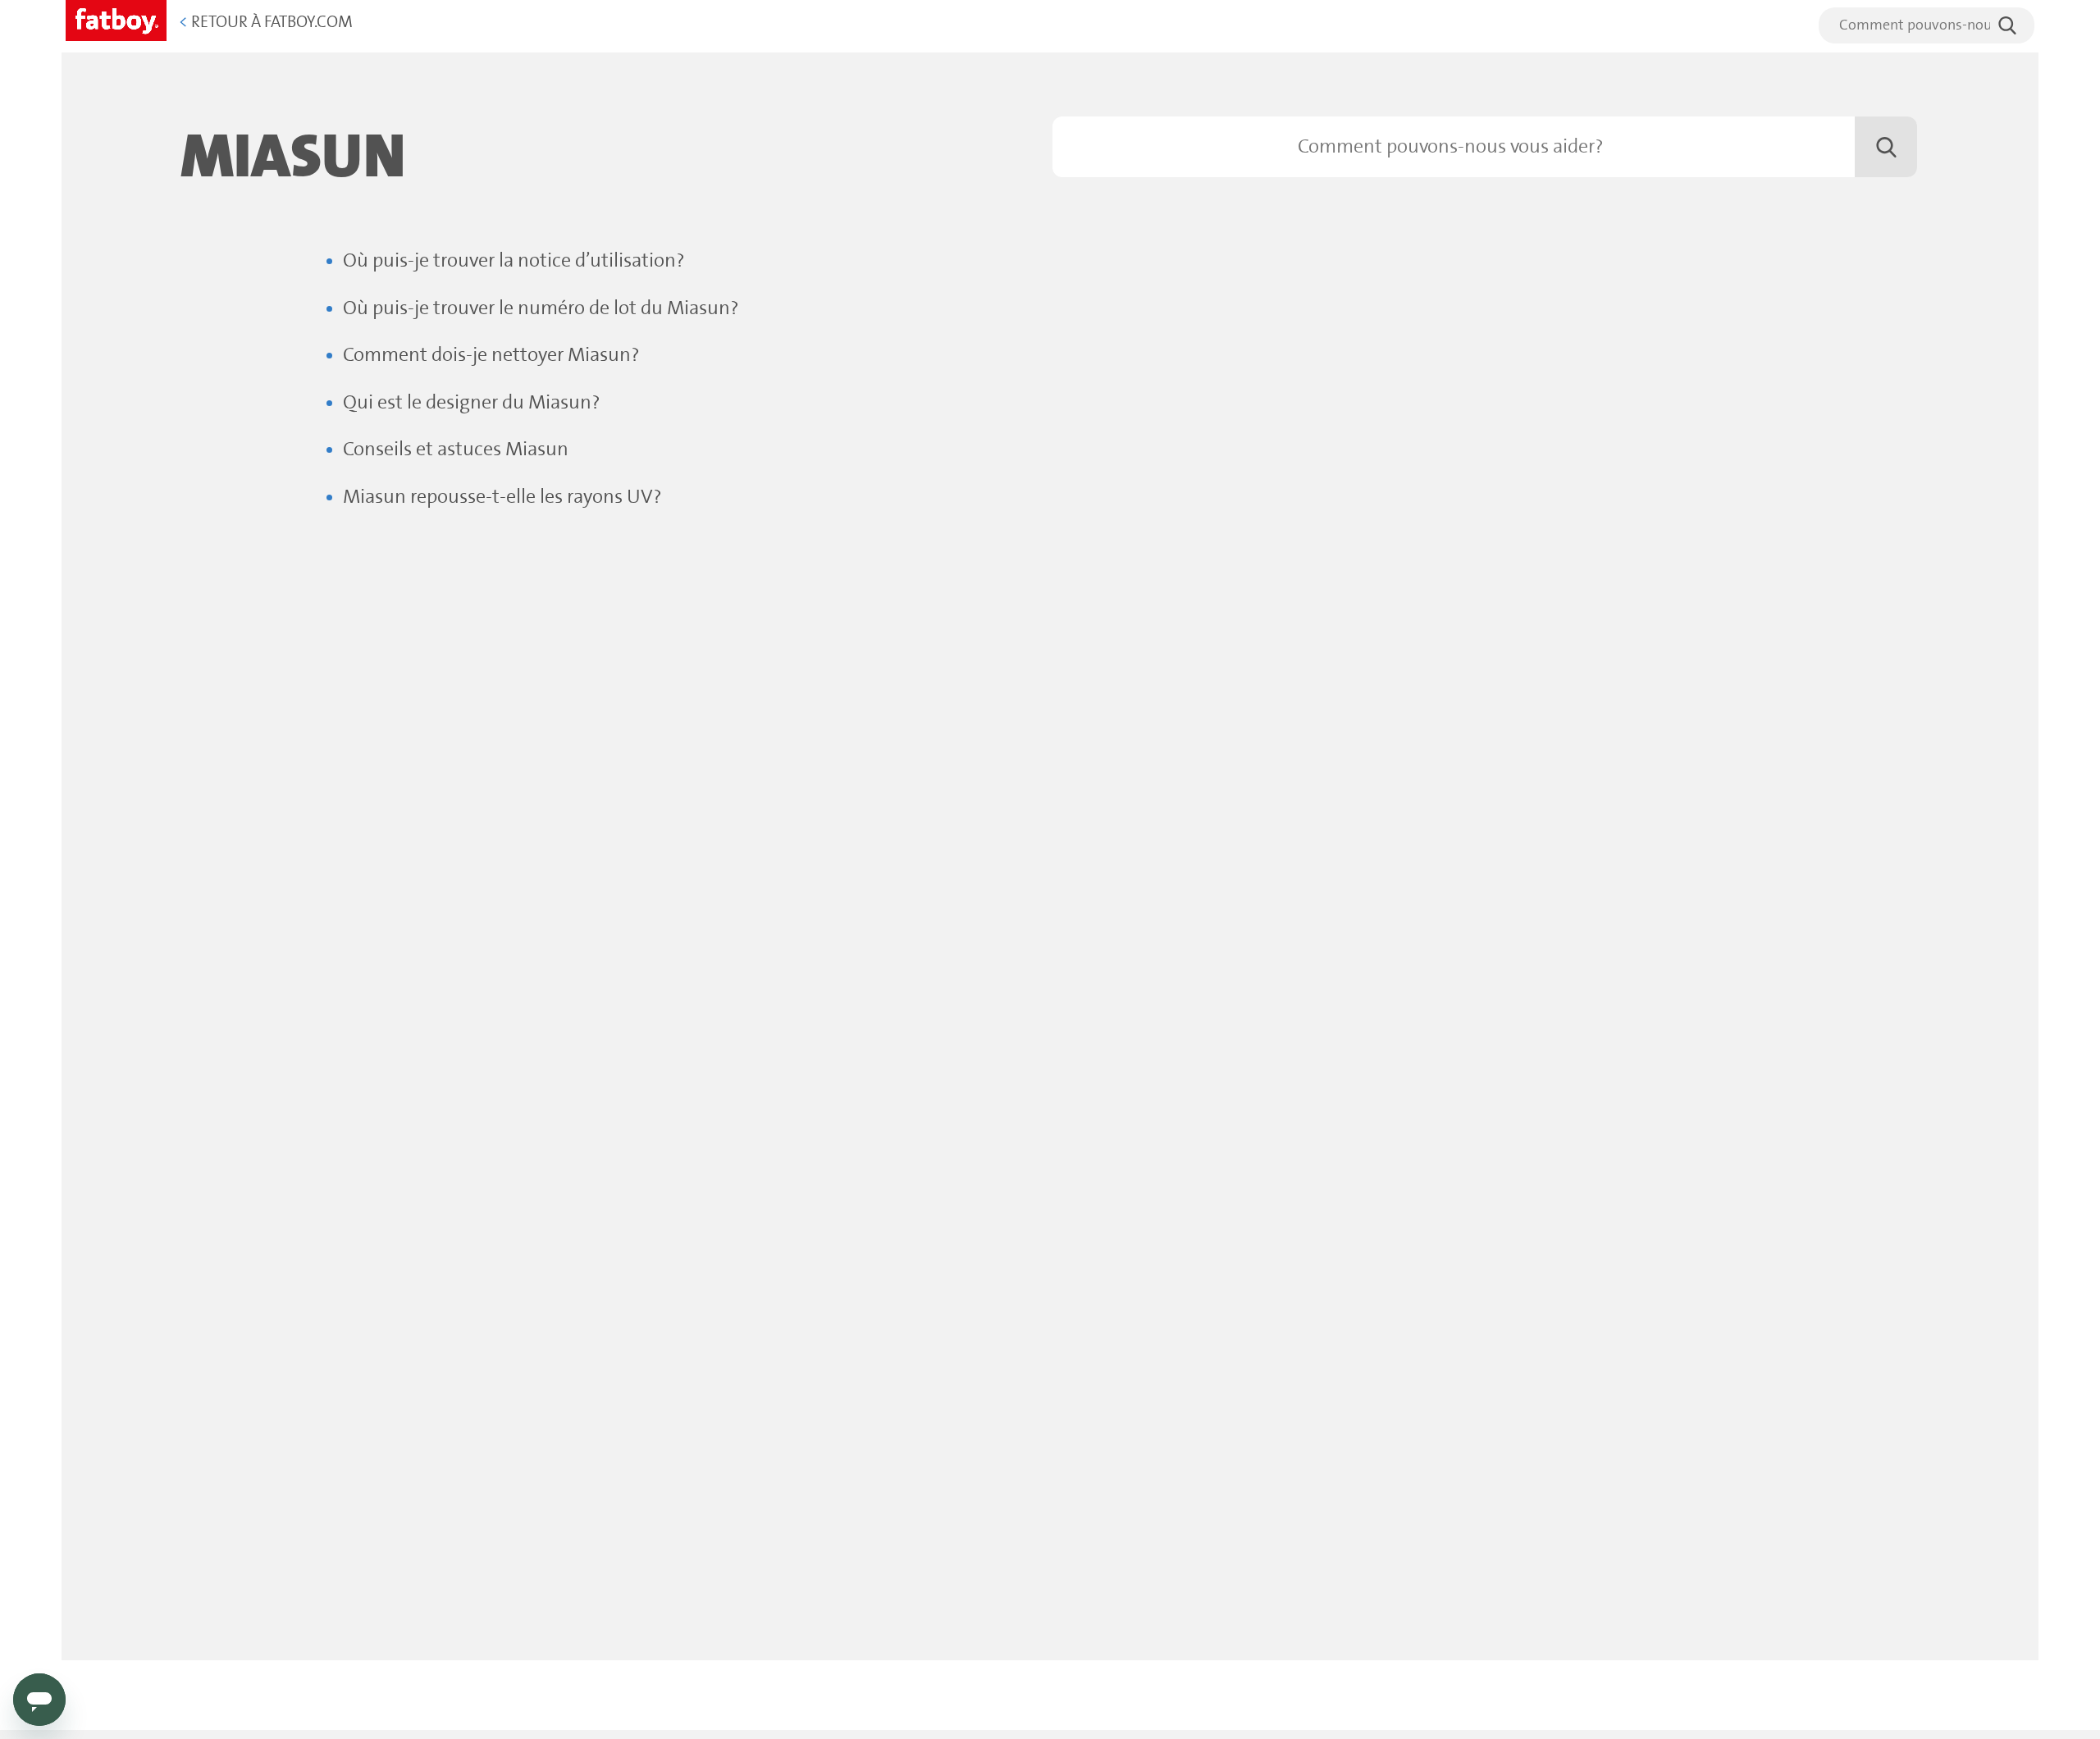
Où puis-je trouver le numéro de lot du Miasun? (541, 309)
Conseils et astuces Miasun (456, 450)
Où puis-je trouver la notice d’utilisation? (514, 261)
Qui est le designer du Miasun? (472, 403)
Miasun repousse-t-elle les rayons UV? (502, 498)
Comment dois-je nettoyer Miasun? (491, 356)
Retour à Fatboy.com (266, 23)
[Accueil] (116, 18)
